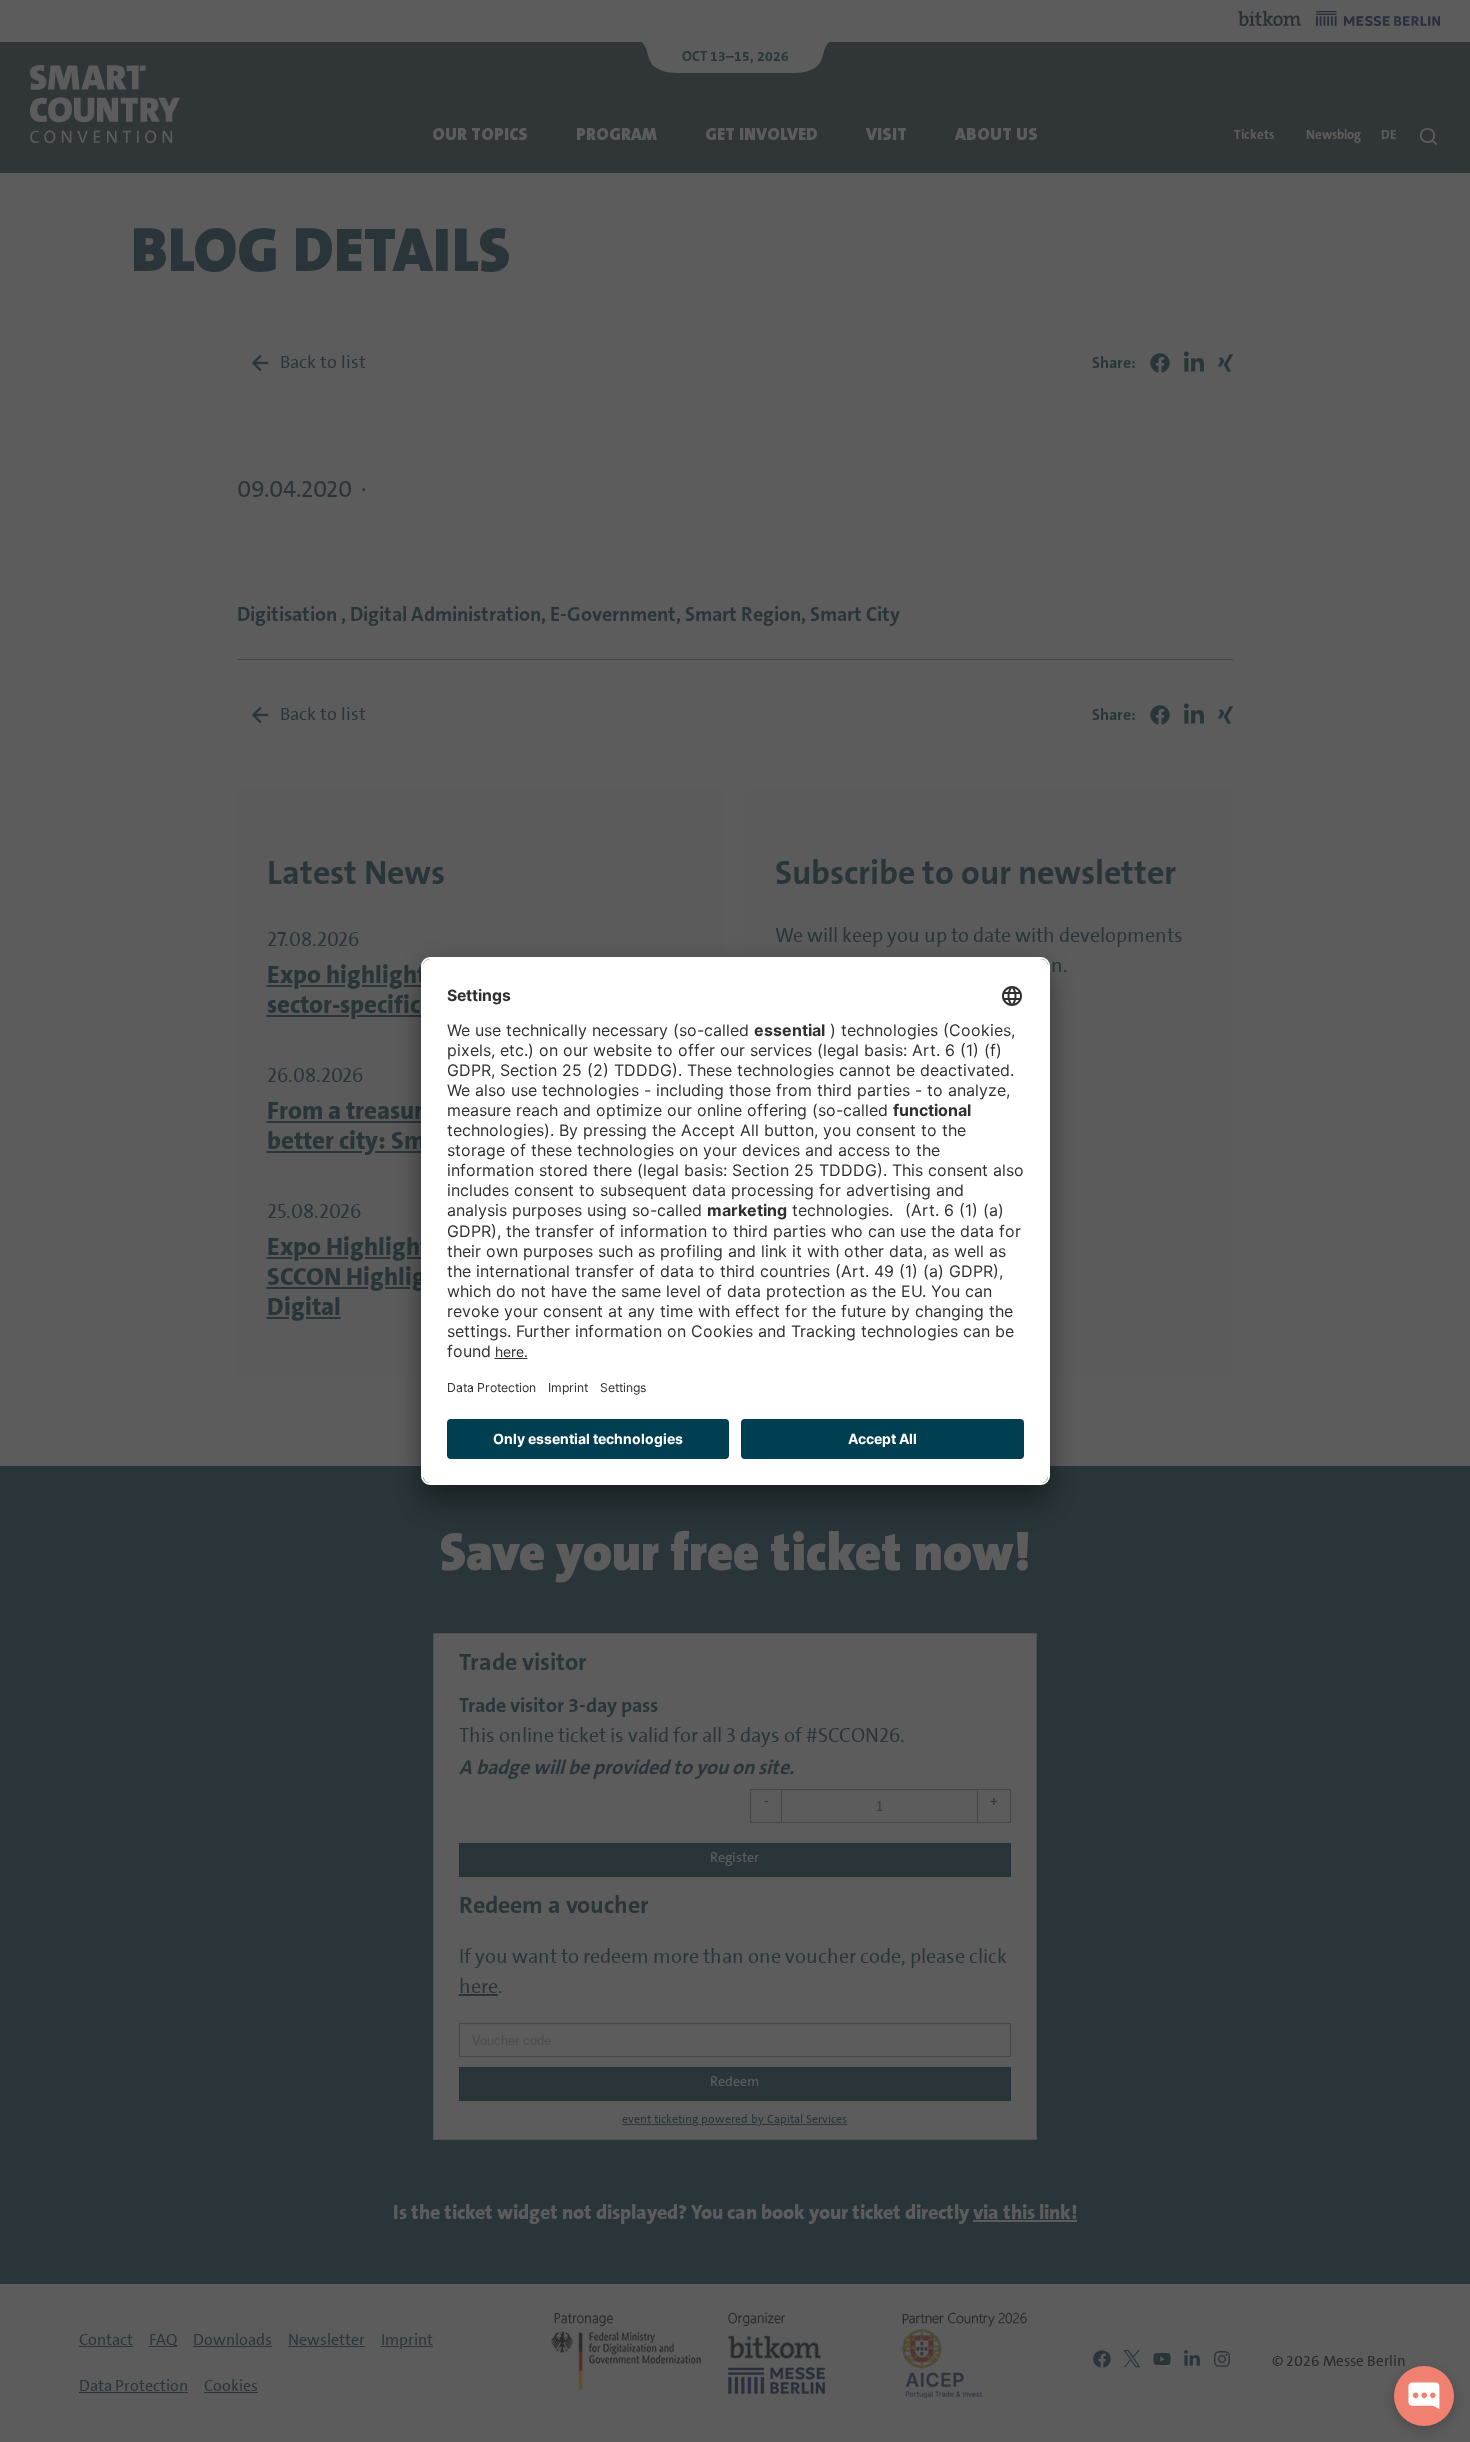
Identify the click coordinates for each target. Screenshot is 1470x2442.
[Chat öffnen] (1424, 2396)
